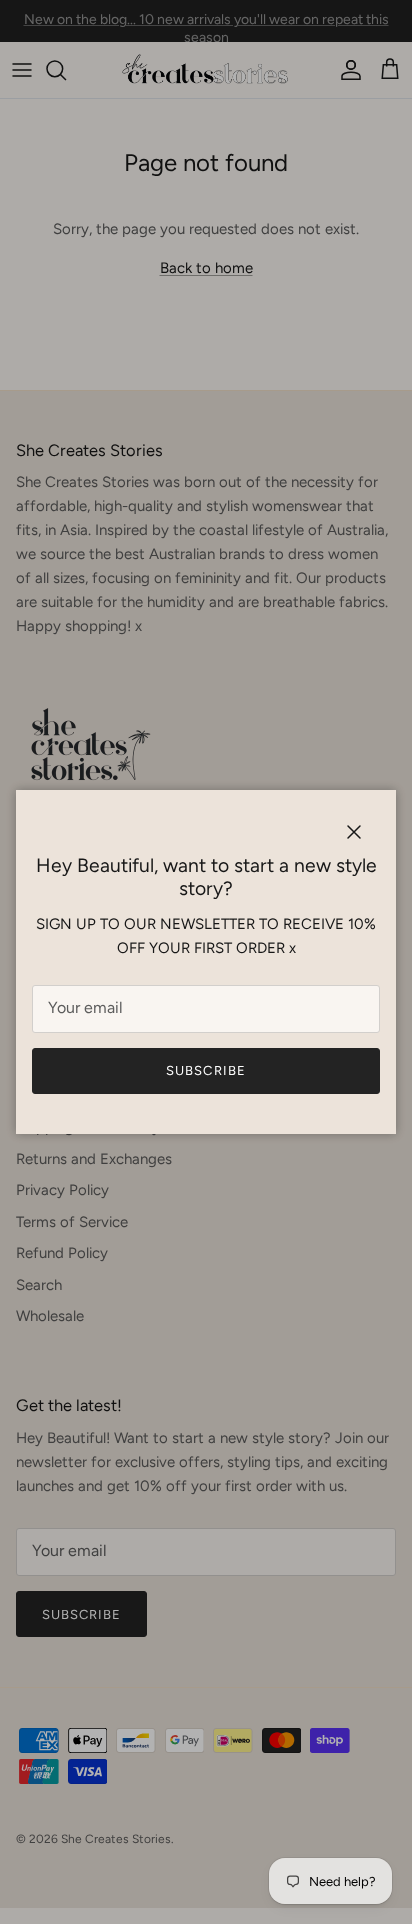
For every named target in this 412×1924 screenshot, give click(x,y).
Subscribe (205, 1070)
